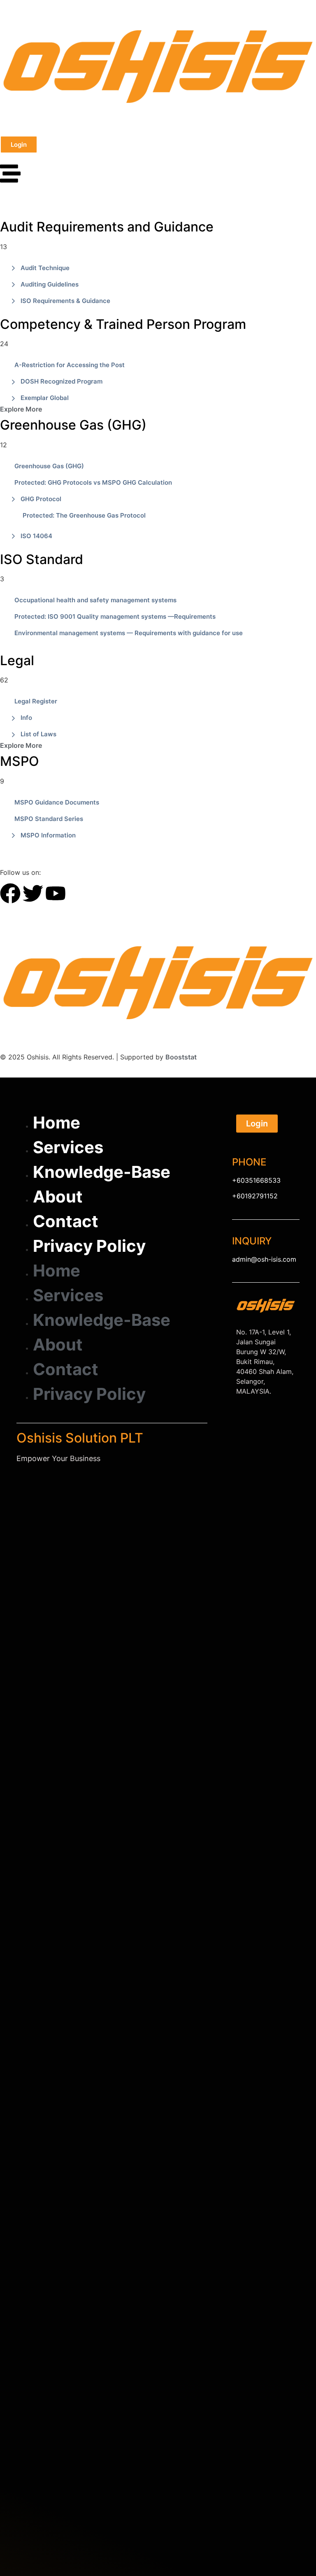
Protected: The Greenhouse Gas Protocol (84, 515)
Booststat (181, 1057)
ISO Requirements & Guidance (65, 301)
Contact (66, 1221)
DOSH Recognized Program (62, 381)
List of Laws (38, 734)
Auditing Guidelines (50, 284)
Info (26, 718)
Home (57, 1123)
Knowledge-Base (102, 1172)
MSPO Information (48, 835)
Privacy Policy (89, 1246)
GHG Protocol (41, 499)
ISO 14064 (36, 536)
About (58, 1197)
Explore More (21, 409)
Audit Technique (45, 268)
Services (68, 1147)
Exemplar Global (45, 398)
